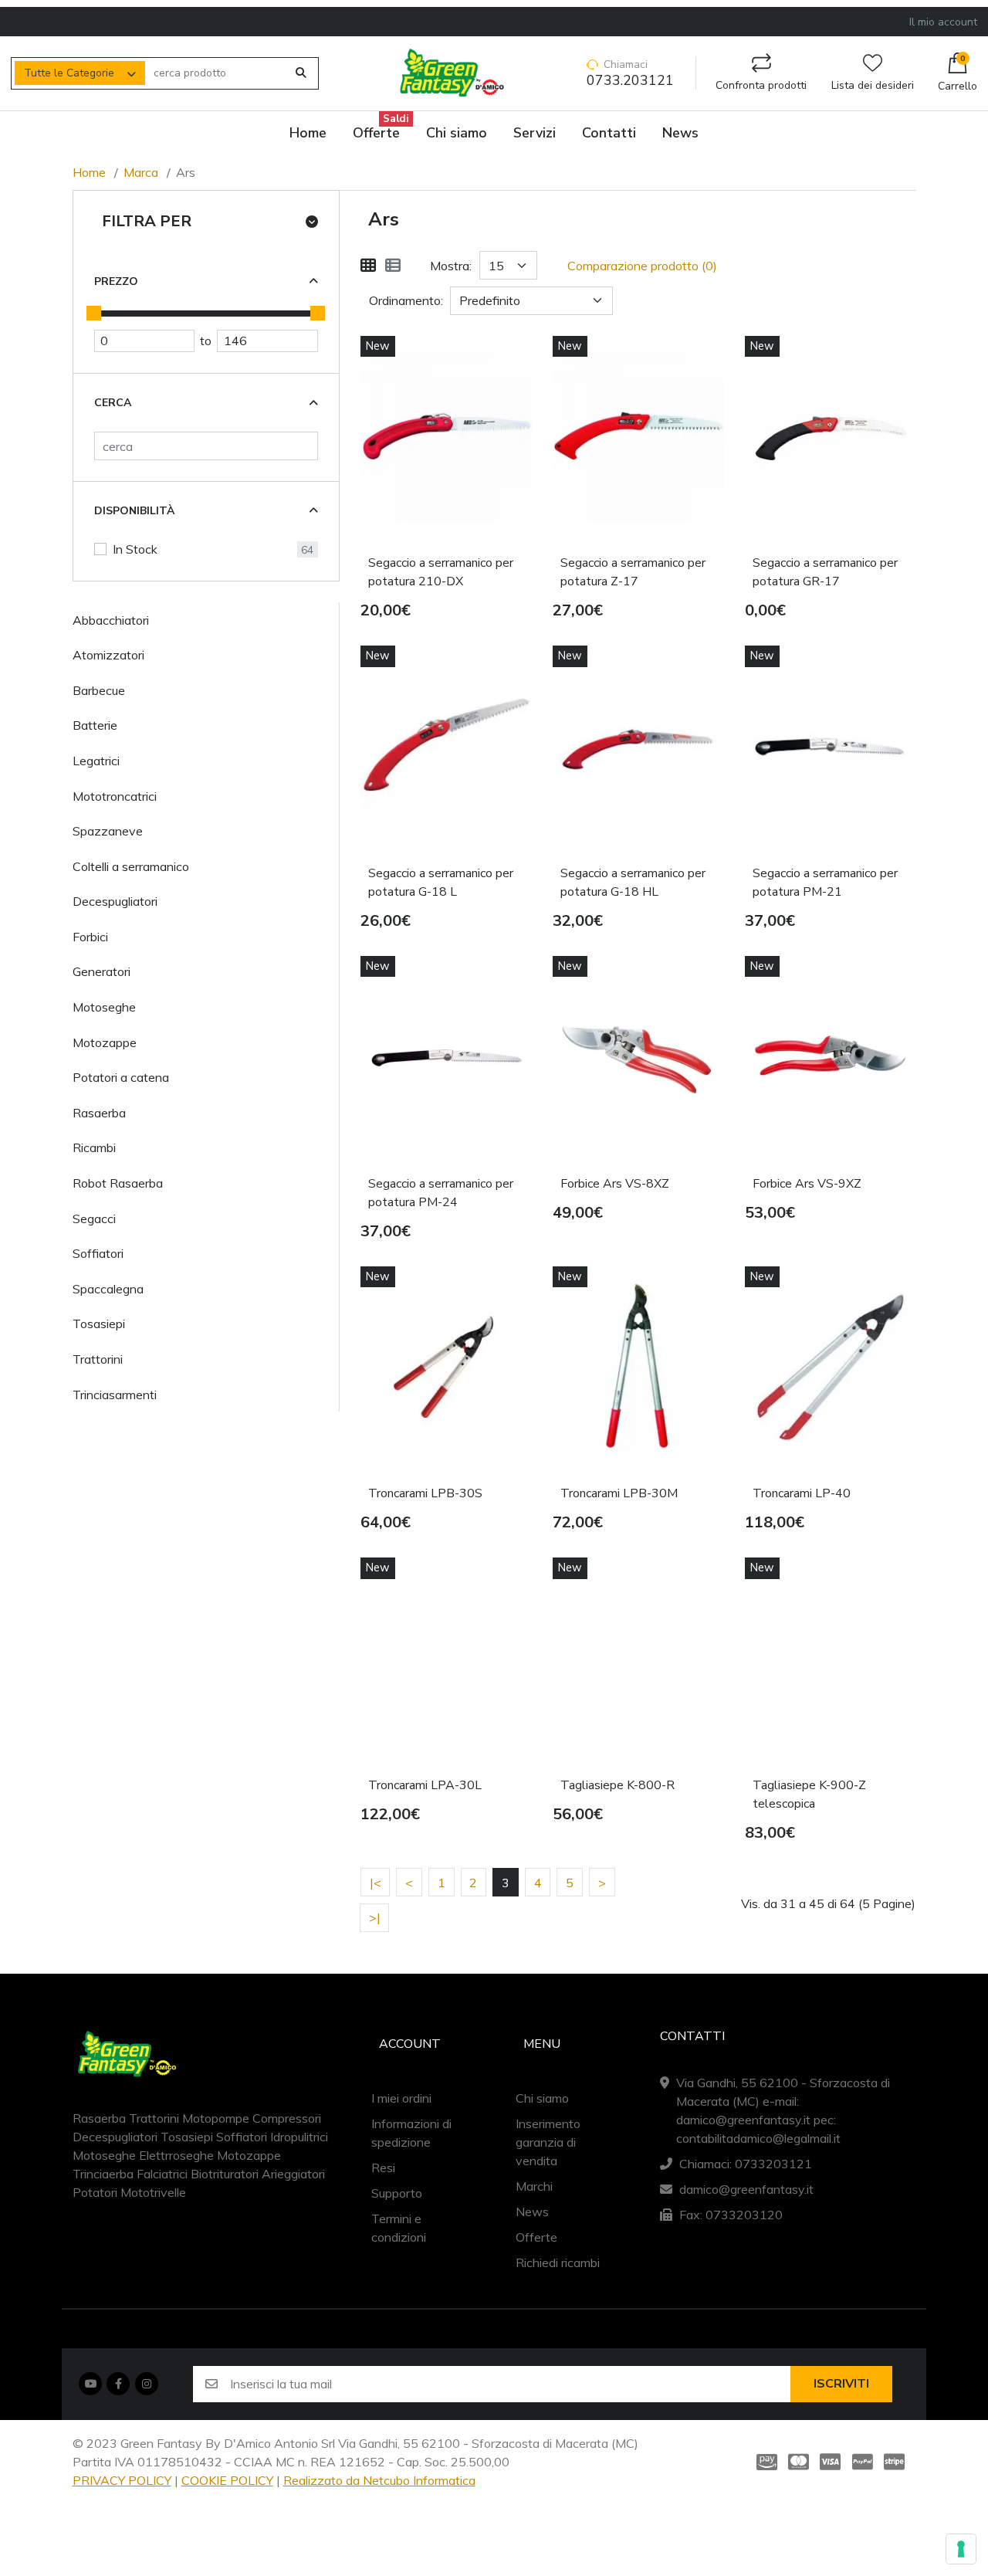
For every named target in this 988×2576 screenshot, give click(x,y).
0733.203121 (630, 81)
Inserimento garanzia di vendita (548, 2142)
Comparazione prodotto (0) (642, 266)
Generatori (102, 971)
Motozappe (105, 1042)
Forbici (90, 937)
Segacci (94, 1219)
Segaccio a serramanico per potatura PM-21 (825, 883)
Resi (383, 2168)
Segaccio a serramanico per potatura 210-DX (441, 572)
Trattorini (98, 1359)
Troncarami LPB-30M (619, 1493)
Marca (141, 172)
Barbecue (99, 690)
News (532, 2212)
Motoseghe (104, 1007)
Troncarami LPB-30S (425, 1493)
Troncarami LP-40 (802, 1493)
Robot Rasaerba (118, 1183)
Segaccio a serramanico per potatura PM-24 (441, 1193)
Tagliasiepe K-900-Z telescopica (809, 1795)
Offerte (536, 2237)
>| (375, 1917)
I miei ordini (401, 2098)
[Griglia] (368, 266)
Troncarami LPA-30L (425, 1785)
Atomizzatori (108, 655)
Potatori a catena (121, 1077)
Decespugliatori (115, 901)
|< (376, 1883)
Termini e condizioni (399, 2228)
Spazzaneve (108, 831)
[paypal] (863, 2461)
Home (89, 172)
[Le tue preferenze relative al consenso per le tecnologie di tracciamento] (961, 2549)
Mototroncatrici (115, 796)
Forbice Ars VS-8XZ (615, 1184)
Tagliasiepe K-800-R (617, 1785)
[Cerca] (301, 73)
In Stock (135, 549)
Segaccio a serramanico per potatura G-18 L (441, 883)
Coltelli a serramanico (131, 866)
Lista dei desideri (873, 85)
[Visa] (830, 2461)
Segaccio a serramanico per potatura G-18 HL (633, 883)
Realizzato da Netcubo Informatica (379, 2480)
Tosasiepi (99, 1324)
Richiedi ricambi (558, 2262)
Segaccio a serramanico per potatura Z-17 (633, 572)
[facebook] (118, 2384)
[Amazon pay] (764, 2461)
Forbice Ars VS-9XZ (807, 1184)
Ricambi (94, 1147)
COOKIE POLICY (227, 2480)
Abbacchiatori (111, 620)
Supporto (397, 2193)
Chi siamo (542, 2098)
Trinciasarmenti (115, 1395)
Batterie (95, 725)
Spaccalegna (108, 1289)
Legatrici (96, 761)
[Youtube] (90, 2384)
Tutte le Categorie (69, 73)
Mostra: (451, 266)
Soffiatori (98, 1253)
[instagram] (147, 2384)
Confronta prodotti (761, 85)
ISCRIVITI (841, 2384)
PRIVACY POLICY (122, 2480)
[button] (958, 73)
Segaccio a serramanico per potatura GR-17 (825, 572)
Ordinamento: (406, 300)
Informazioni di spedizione (411, 2133)
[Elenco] (393, 266)
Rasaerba (99, 1113)
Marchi (534, 2186)
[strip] (897, 2461)
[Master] (799, 2461)
